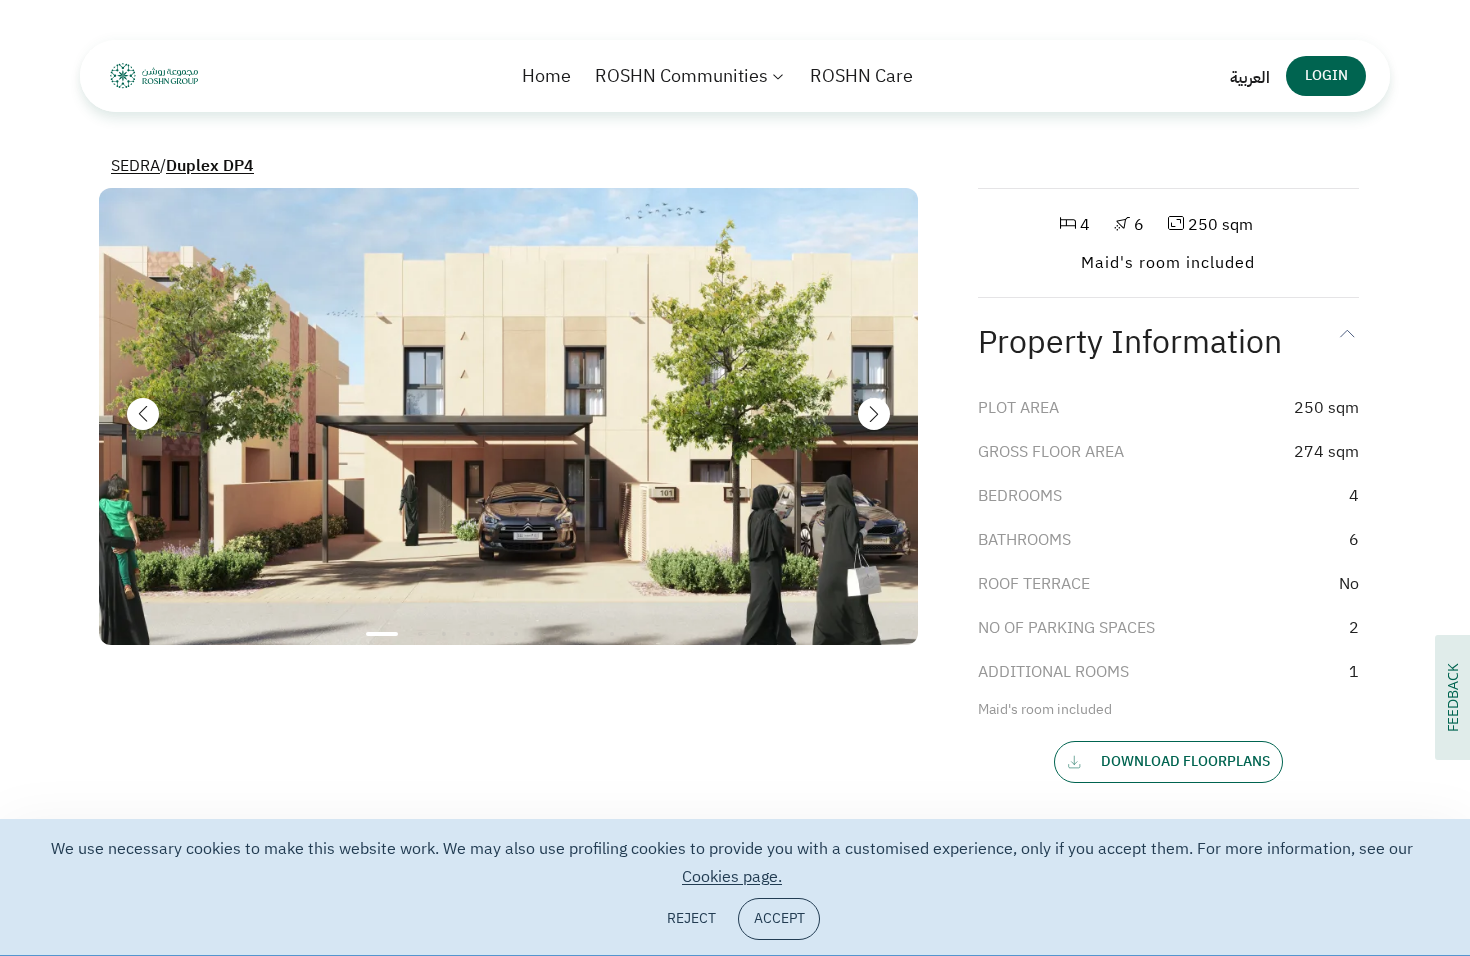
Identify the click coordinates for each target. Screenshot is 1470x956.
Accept (779, 918)
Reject (691, 918)
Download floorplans (1185, 761)
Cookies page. (732, 877)
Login (1326, 75)
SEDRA (135, 166)
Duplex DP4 (210, 166)
